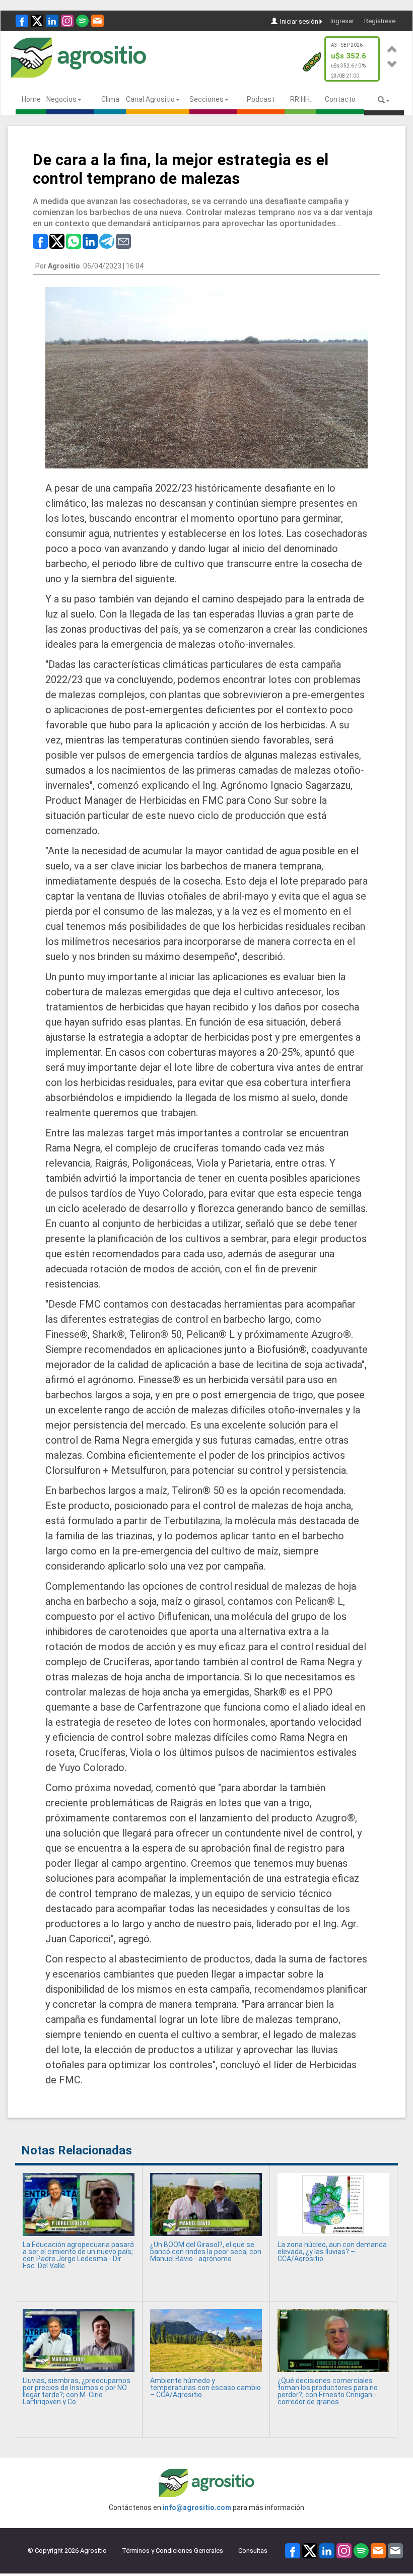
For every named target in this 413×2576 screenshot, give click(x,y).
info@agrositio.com (197, 2507)
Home (31, 99)
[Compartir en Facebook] (40, 241)
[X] (37, 21)
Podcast (261, 99)
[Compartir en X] (57, 241)
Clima (110, 99)
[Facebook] (22, 21)
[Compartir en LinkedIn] (90, 241)
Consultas (253, 2551)
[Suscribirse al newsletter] (97, 21)
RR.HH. (301, 99)
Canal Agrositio (150, 99)
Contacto (340, 99)
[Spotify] (82, 21)
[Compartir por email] (123, 241)
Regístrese (380, 21)
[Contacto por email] (395, 2550)
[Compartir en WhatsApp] (74, 241)
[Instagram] (67, 21)
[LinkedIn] (52, 21)
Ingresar (342, 21)
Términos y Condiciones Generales (173, 2551)
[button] (392, 48)
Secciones (206, 99)
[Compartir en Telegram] (107, 241)
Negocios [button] (61, 99)
